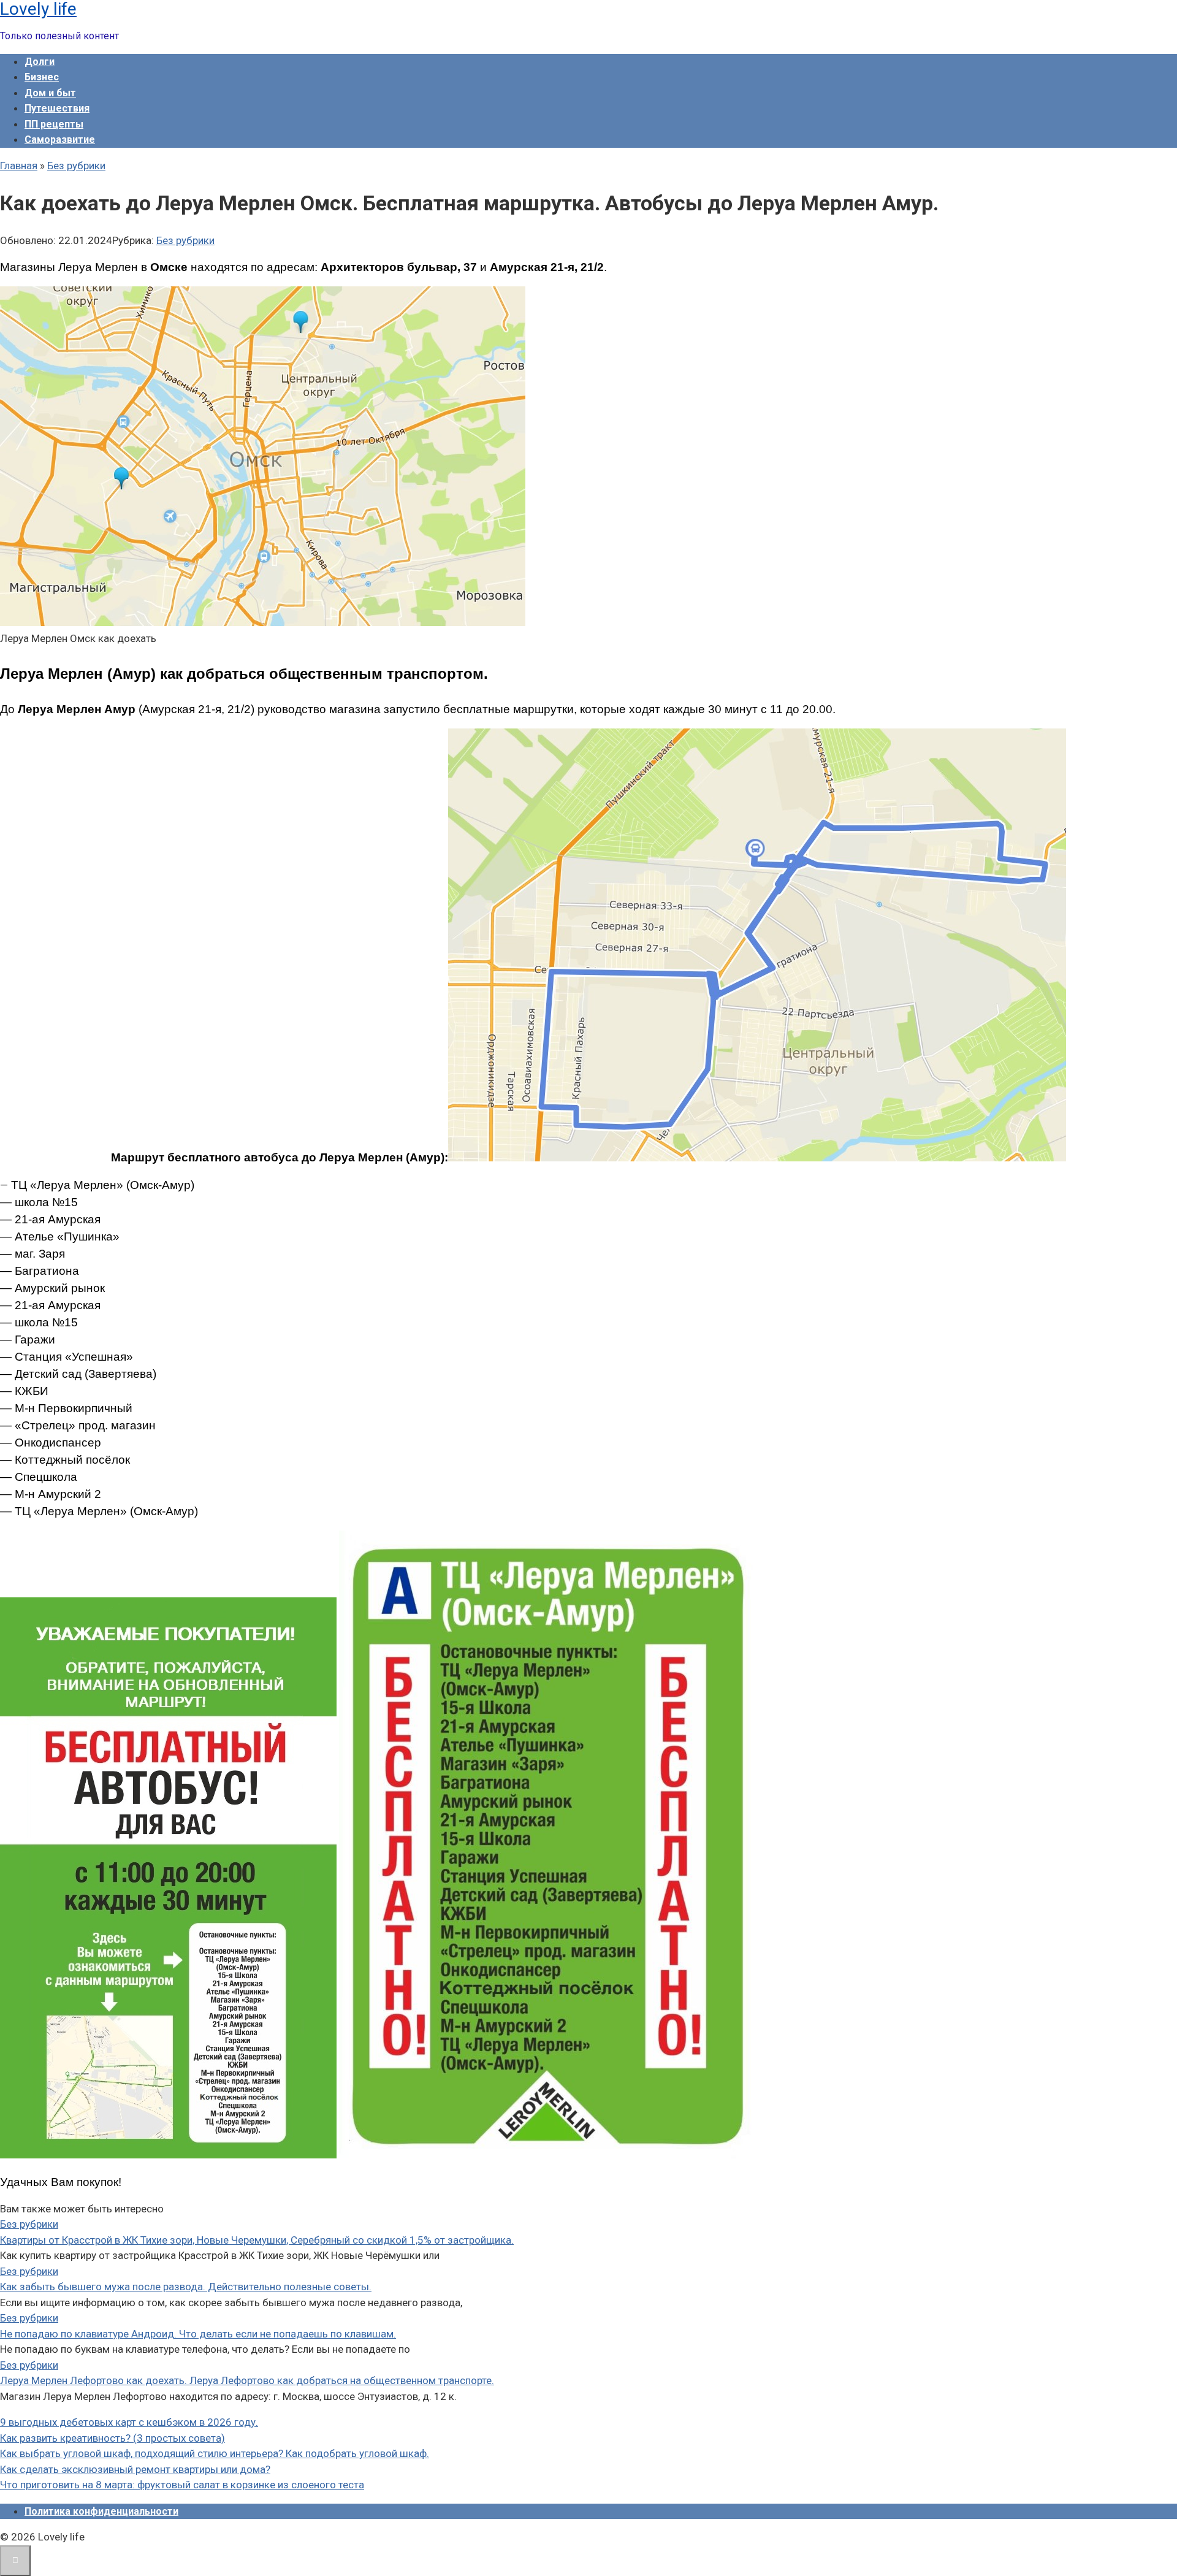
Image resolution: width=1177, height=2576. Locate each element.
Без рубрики (185, 240)
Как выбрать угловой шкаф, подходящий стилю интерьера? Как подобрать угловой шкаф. (215, 2453)
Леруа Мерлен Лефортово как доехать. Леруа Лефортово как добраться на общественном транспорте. (247, 2380)
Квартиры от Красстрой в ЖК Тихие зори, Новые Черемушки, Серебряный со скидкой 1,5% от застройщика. (257, 2240)
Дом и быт (50, 93)
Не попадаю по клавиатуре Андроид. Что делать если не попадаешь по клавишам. (198, 2334)
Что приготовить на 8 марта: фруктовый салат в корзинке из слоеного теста (182, 2485)
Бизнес (42, 77)
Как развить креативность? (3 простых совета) (112, 2438)
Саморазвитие (60, 140)
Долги (40, 62)
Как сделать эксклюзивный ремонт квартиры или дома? (135, 2469)
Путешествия (57, 108)
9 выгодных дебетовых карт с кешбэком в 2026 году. (129, 2422)
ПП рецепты (54, 124)
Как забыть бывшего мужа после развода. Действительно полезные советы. (186, 2287)
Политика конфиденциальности (101, 2511)
